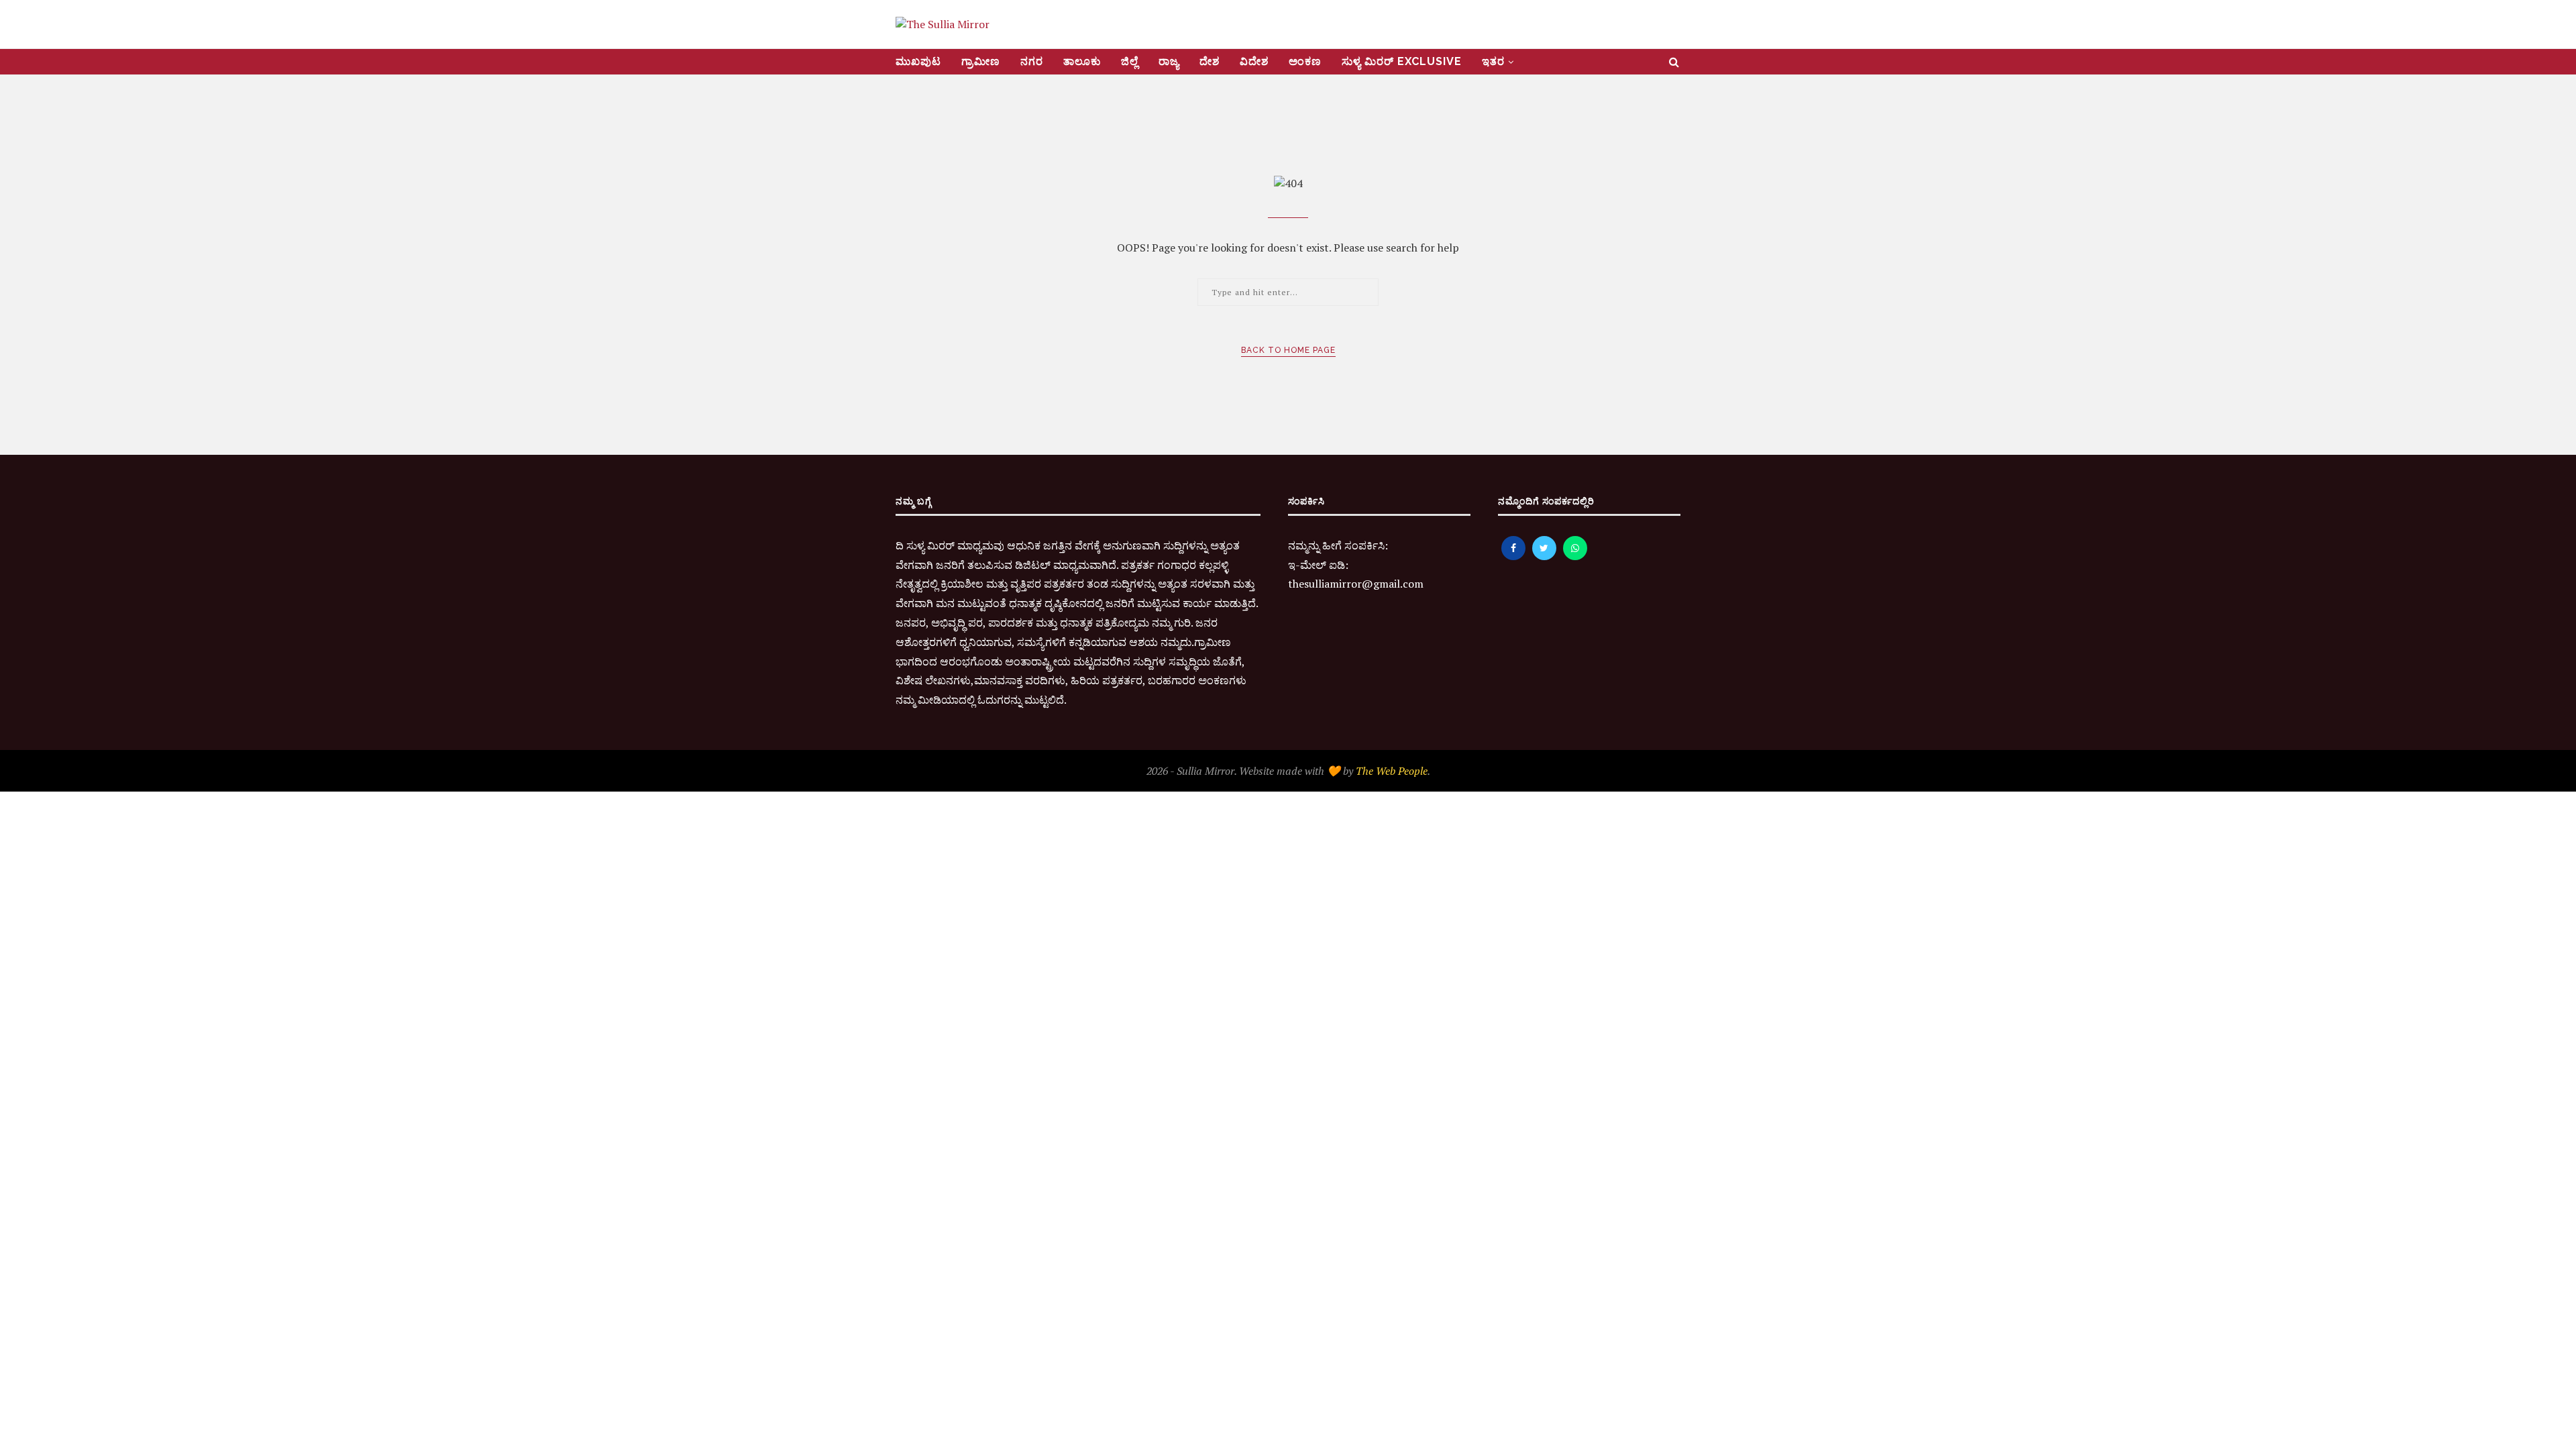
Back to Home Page (1288, 350)
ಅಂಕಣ (1305, 61)
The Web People (1392, 771)
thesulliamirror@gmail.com (1356, 584)
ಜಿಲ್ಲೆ (1130, 61)
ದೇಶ (1210, 61)
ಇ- (1294, 565)
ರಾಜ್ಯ (1169, 61)
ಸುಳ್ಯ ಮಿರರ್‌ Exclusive (1402, 61)
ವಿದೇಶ (1254, 61)
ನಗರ (1032, 61)
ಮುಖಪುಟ (918, 61)
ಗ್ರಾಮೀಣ (981, 61)
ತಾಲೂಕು (1082, 61)
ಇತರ (1493, 61)
